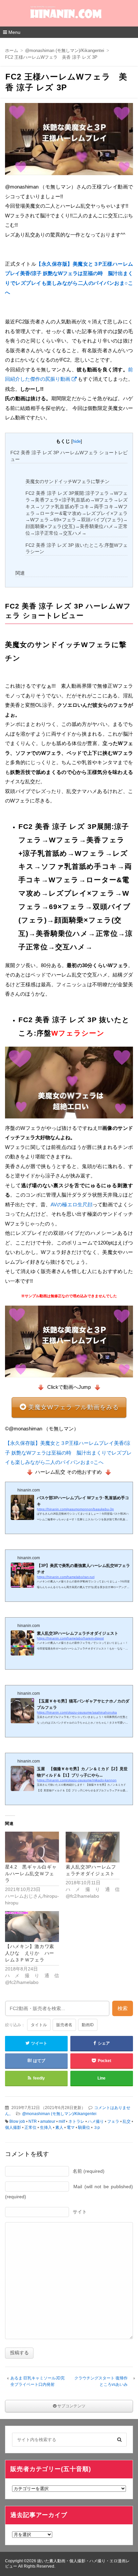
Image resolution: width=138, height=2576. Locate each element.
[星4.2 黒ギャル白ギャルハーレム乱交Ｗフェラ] (32, 1847)
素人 (59, 2127)
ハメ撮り (96, 2121)
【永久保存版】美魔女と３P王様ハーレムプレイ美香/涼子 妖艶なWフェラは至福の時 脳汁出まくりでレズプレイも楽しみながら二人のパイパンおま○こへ (68, 1453)
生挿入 (46, 2127)
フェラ (113, 2121)
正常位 (30, 2127)
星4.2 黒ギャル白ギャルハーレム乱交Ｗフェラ (31, 1874)
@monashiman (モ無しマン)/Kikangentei (59, 2114)
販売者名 (64, 2025)
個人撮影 (13, 2127)
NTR (33, 2121)
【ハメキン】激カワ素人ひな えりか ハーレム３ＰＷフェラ (30, 1953)
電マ (71, 2127)
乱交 (127, 2121)
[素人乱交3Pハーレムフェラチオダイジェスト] (93, 1847)
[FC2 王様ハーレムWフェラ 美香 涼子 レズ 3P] (69, 141)
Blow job (17, 2121)
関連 (20, 573)
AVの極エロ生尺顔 (72, 1204)
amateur (48, 2121)
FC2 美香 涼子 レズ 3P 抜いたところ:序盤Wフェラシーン (77, 548)
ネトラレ (76, 2121)
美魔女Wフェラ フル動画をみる (74, 1407)
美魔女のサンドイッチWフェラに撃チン (67, 481)
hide (77, 441)
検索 (123, 2008)
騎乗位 (84, 2127)
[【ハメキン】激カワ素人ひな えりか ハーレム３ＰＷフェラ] (32, 1927)
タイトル (39, 2025)
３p (97, 2127)
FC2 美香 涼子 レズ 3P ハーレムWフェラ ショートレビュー (69, 456)
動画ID (88, 2025)
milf (62, 2121)
